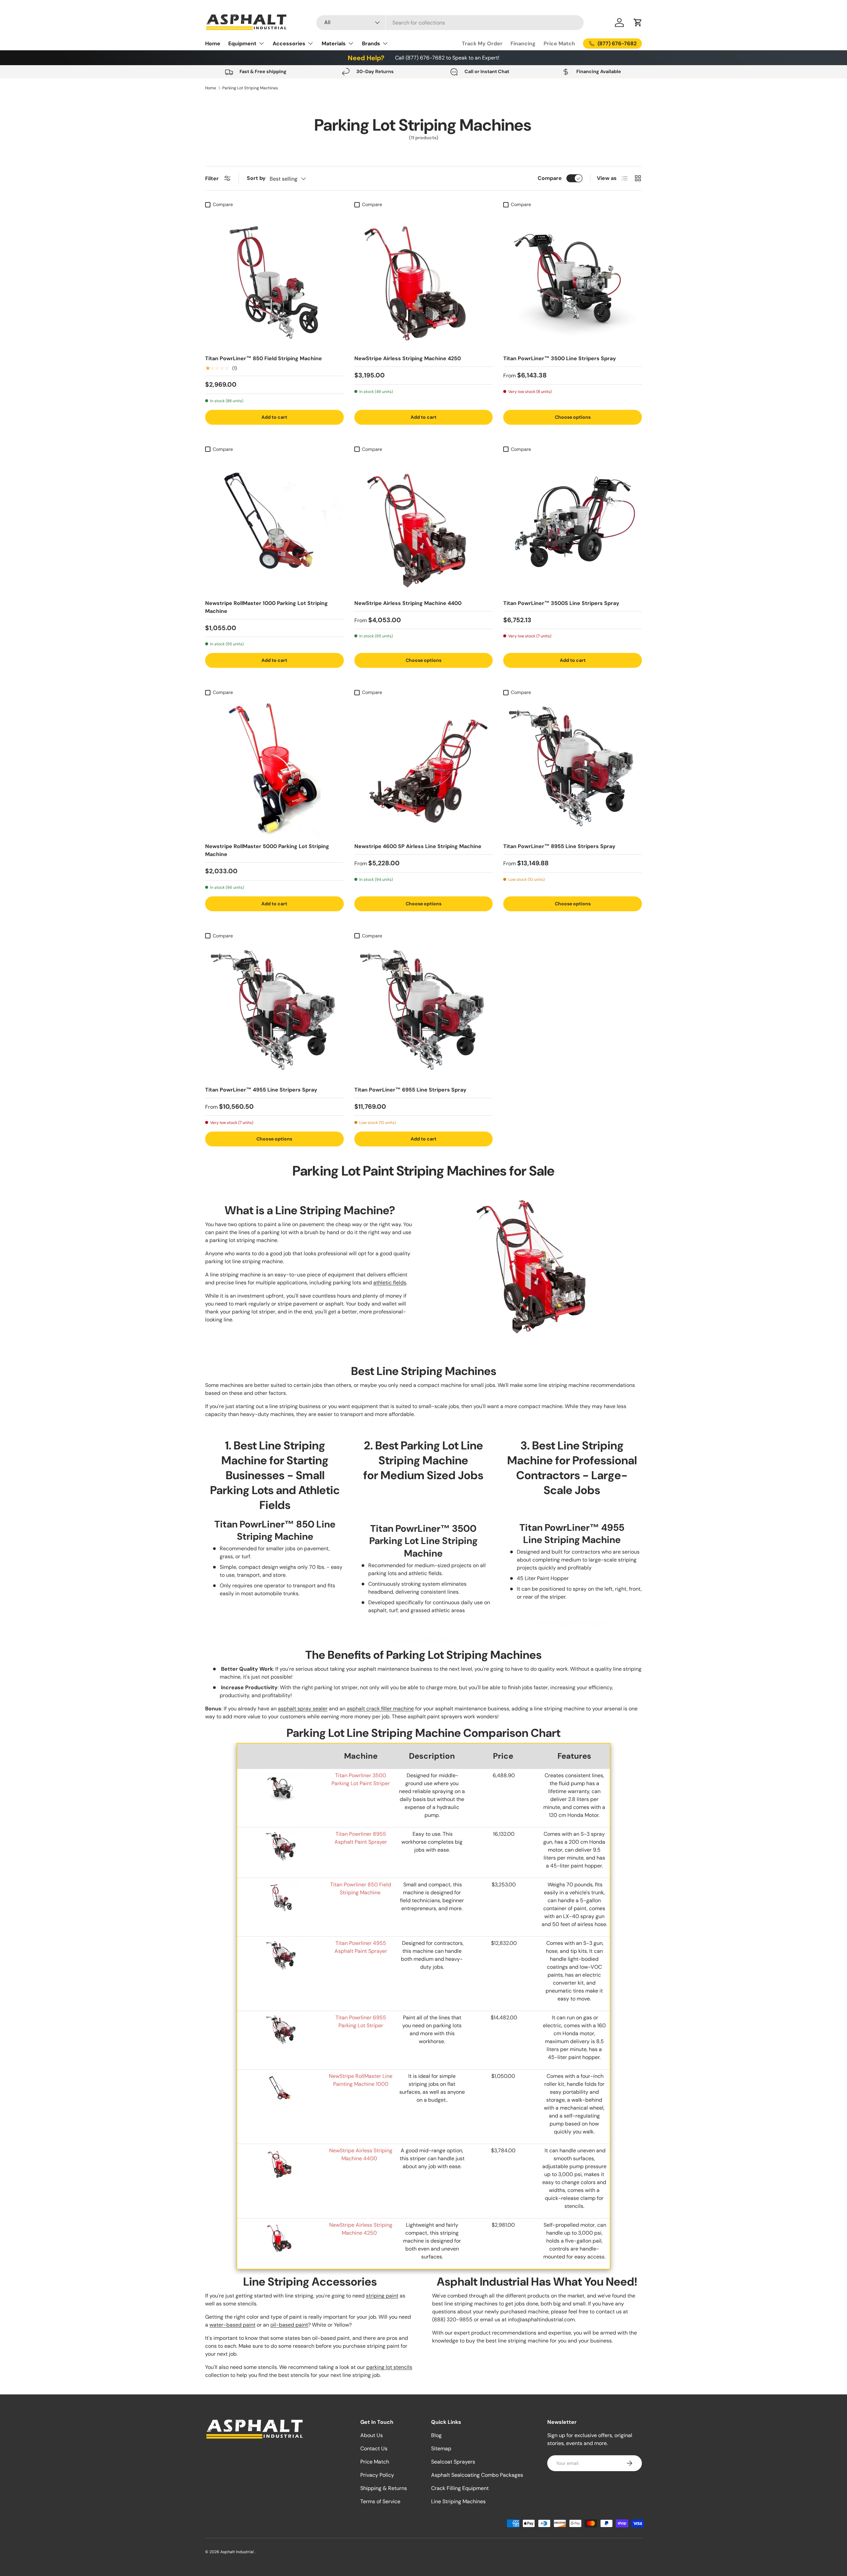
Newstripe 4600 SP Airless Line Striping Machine (418, 846)
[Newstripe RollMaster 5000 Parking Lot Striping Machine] (274, 768)
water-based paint (232, 2325)
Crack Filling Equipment (460, 2488)
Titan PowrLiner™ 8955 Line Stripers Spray (559, 846)
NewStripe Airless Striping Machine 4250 (408, 358)
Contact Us (374, 2448)
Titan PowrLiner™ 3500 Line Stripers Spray (560, 358)
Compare (550, 178)
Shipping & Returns (384, 2488)
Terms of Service (380, 2501)
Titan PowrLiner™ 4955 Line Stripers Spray (261, 1090)
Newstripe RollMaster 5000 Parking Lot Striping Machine (267, 850)
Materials (334, 43)
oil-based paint (289, 2325)
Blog (436, 2435)
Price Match (559, 43)
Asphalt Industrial (238, 2552)
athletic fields (390, 1283)
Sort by (256, 178)
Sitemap (441, 2448)
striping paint (382, 2296)
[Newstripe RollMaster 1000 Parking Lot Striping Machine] (274, 525)
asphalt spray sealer (303, 1709)
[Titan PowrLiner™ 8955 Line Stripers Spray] (573, 768)
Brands (371, 43)
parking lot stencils (389, 2367)
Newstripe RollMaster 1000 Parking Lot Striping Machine (267, 607)
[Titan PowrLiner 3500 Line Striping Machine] (281, 1775)
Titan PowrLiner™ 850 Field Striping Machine (264, 358)
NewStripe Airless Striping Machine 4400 (408, 603)
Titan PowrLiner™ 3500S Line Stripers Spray (561, 603)
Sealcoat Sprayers (453, 2462)
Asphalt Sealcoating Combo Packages (477, 2475)
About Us (372, 2435)
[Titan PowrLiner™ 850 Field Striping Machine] (274, 280)
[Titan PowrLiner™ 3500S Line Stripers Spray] (573, 525)
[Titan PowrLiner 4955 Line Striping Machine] (281, 1943)
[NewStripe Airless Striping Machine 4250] (424, 280)
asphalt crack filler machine (380, 1709)
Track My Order (482, 43)
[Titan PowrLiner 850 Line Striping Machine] (281, 1885)
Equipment (242, 43)
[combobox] (450, 23)
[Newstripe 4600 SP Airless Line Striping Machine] (424, 768)
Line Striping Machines (458, 2501)
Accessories (289, 43)
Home (213, 43)
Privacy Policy (377, 2475)
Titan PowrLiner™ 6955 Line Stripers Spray (410, 1090)
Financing (523, 43)
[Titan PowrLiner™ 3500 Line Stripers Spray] (573, 280)
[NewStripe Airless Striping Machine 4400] (424, 525)
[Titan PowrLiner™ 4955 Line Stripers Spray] (274, 1011)
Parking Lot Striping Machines (250, 88)
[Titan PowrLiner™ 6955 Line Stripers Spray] (424, 1011)
